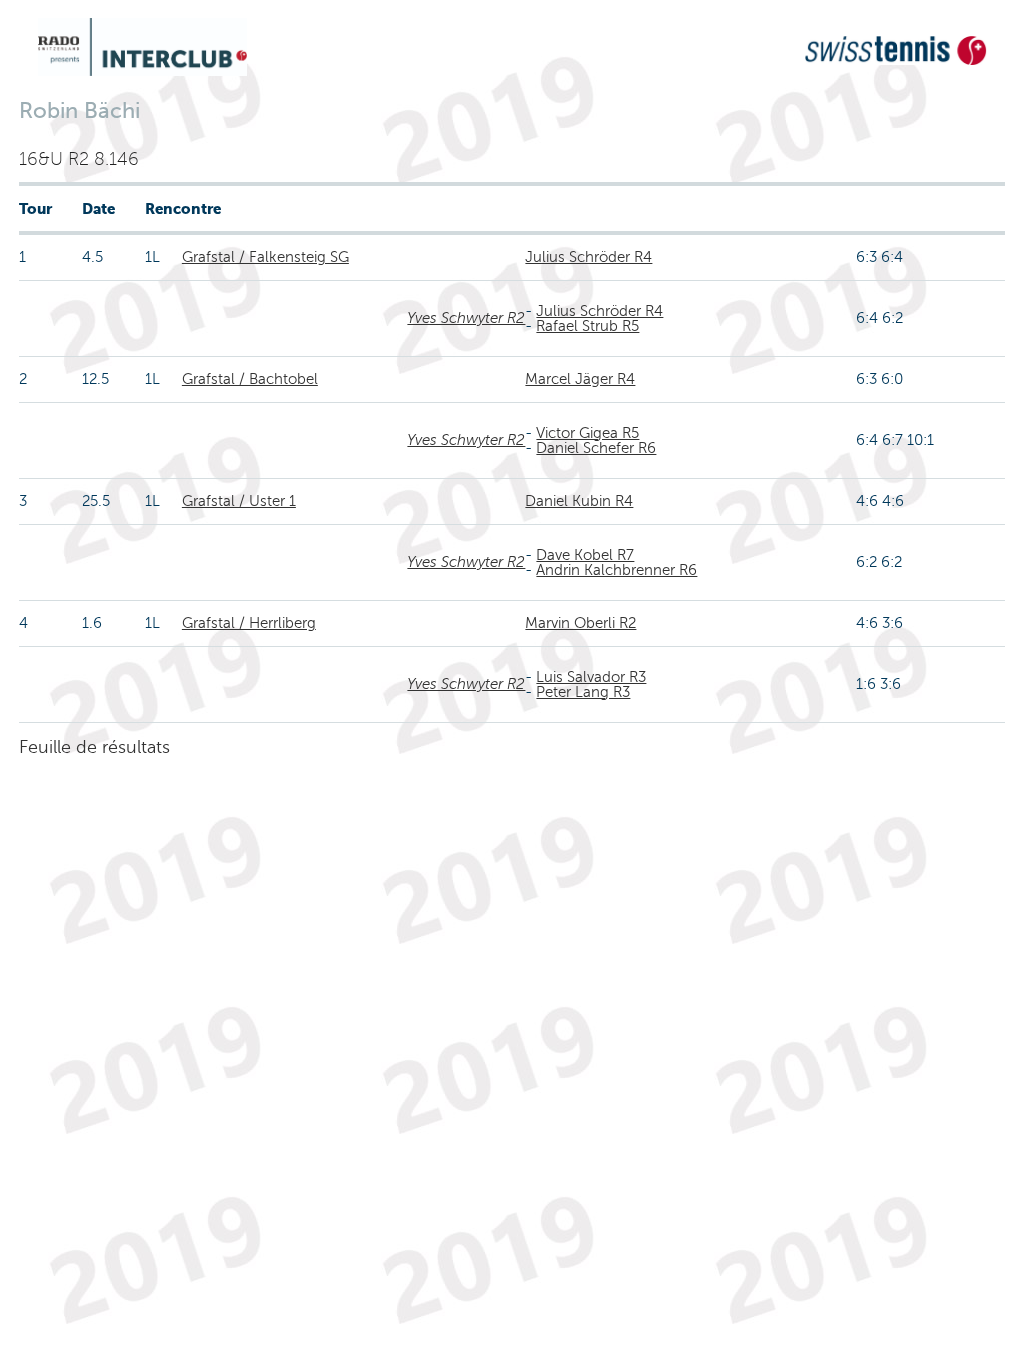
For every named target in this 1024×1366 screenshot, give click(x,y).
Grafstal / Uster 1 (239, 501)
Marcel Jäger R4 (580, 379)
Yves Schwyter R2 (466, 318)
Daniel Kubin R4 (579, 501)
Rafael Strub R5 (587, 326)
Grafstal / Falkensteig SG (265, 257)
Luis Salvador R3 (591, 677)
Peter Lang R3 (583, 692)
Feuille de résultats (94, 747)
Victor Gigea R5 (587, 433)
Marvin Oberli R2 (580, 623)
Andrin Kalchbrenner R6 (616, 570)
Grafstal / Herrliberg (249, 623)
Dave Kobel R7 (585, 555)
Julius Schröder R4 (588, 257)
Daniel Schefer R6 (596, 448)
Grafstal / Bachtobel (250, 379)
